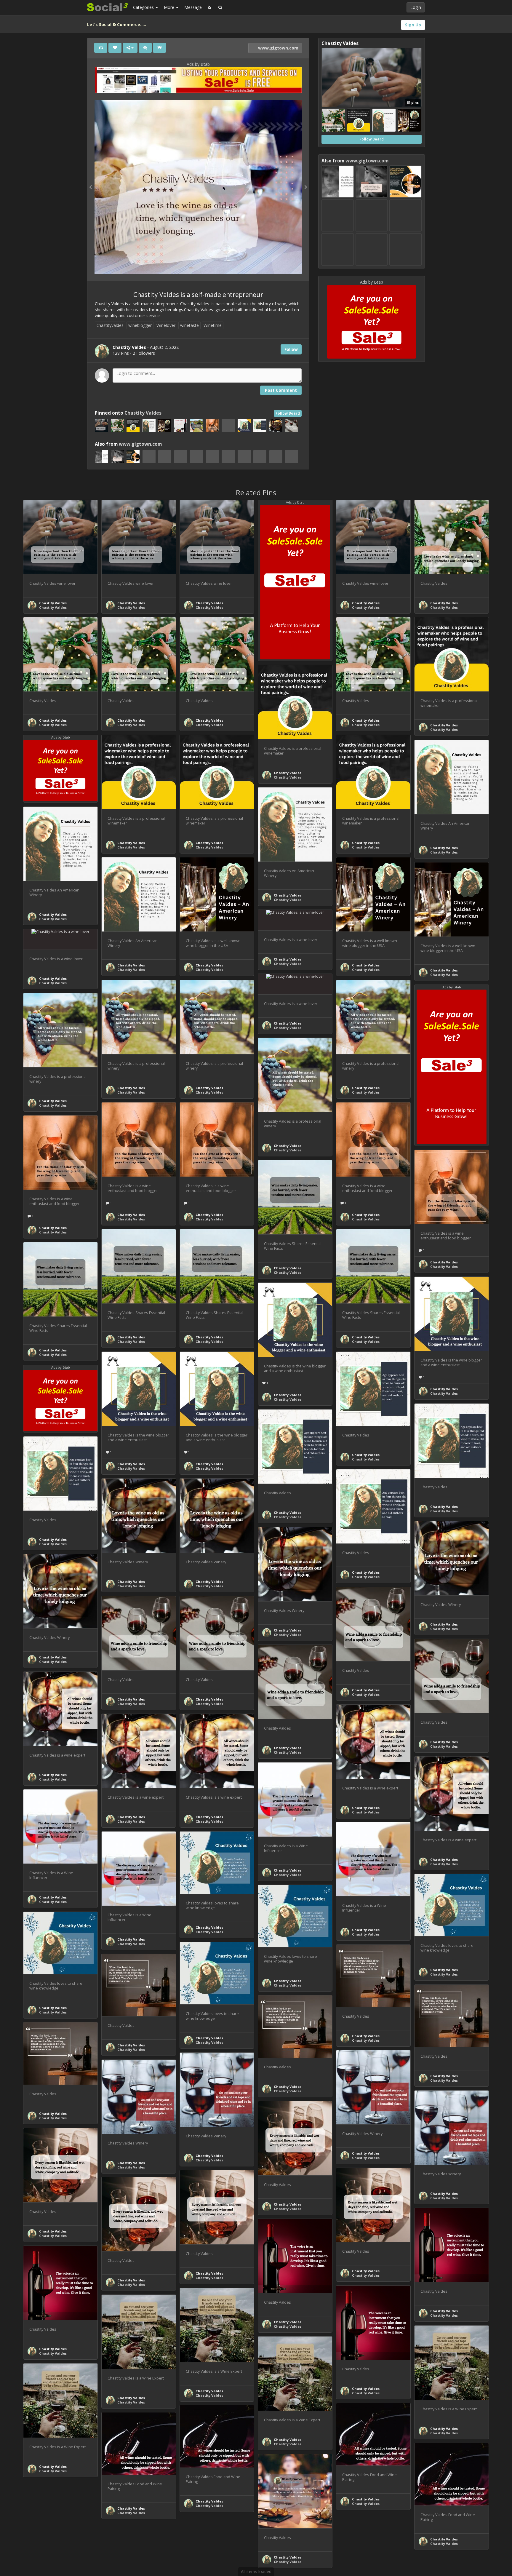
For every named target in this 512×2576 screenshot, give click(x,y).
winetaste (189, 325)
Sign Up (413, 25)
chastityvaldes (110, 325)
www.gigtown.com (278, 48)
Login (416, 7)
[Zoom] (145, 48)
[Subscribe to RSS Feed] (209, 7)
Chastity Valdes (143, 413)
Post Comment (281, 390)
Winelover (166, 325)
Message (193, 7)
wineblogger (140, 325)
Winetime (213, 325)
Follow (291, 349)
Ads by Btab (198, 64)
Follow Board (288, 413)
